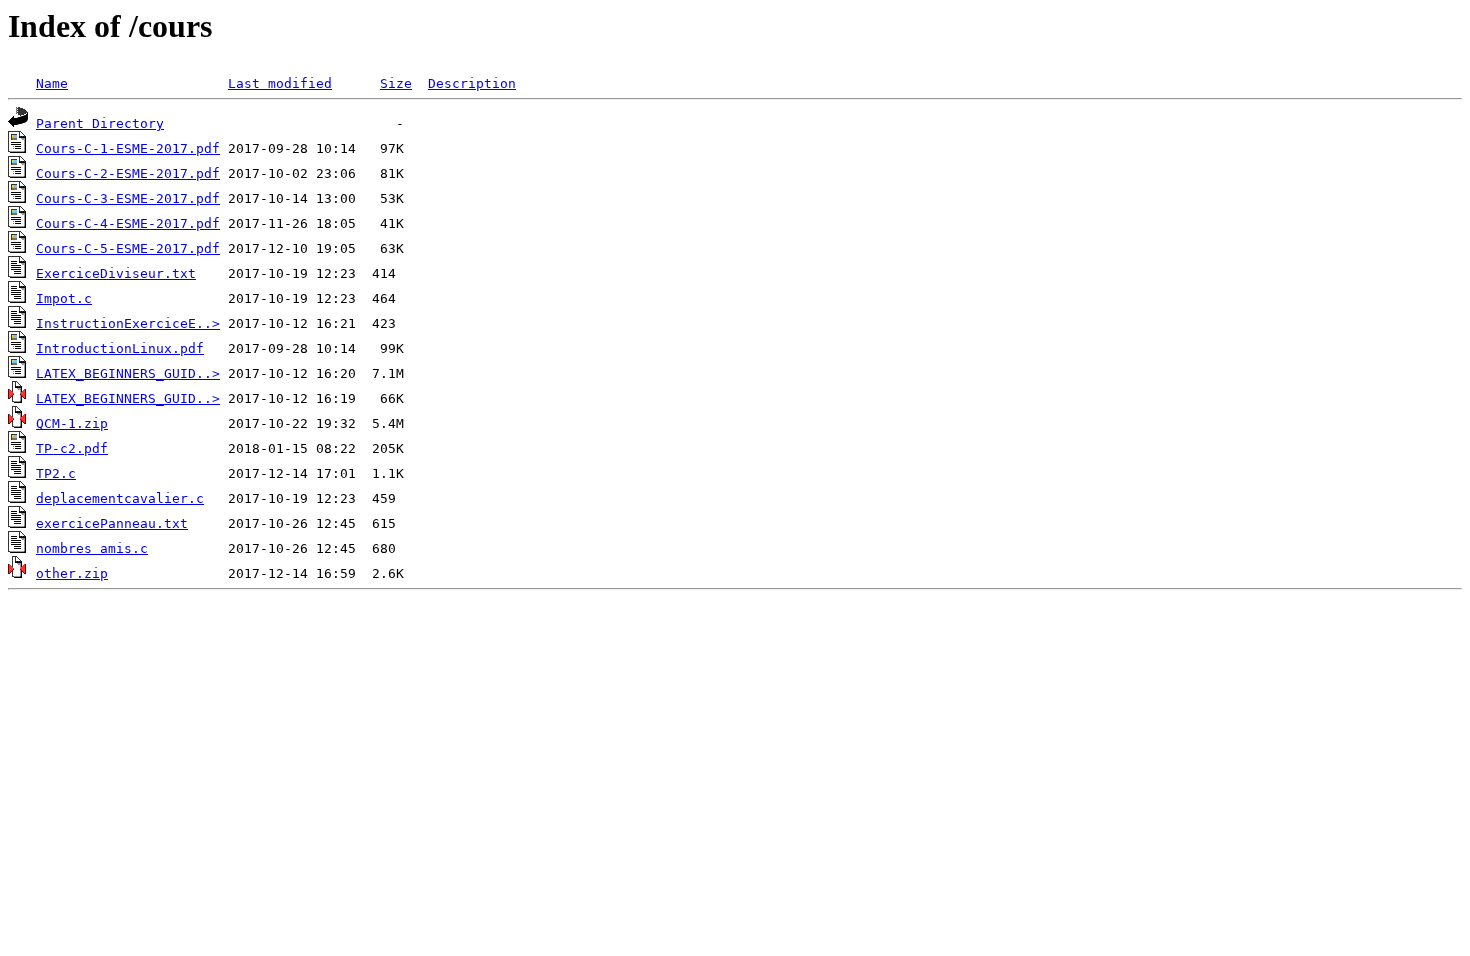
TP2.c (56, 473)
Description (472, 83)
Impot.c (64, 298)
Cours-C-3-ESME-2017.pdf (128, 198)
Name (52, 83)
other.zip (72, 573)
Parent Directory (100, 123)
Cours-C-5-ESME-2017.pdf (128, 248)
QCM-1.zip (72, 423)
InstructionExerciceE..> (128, 323)
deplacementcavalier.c (120, 498)
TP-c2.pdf (72, 448)
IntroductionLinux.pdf (120, 348)
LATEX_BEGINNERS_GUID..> (128, 373)
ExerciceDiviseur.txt (116, 273)
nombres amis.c (92, 548)
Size (396, 83)
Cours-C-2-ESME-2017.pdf (128, 173)
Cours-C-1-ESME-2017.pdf (128, 148)
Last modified (280, 83)
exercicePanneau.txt (112, 523)
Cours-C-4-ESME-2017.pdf (128, 223)
